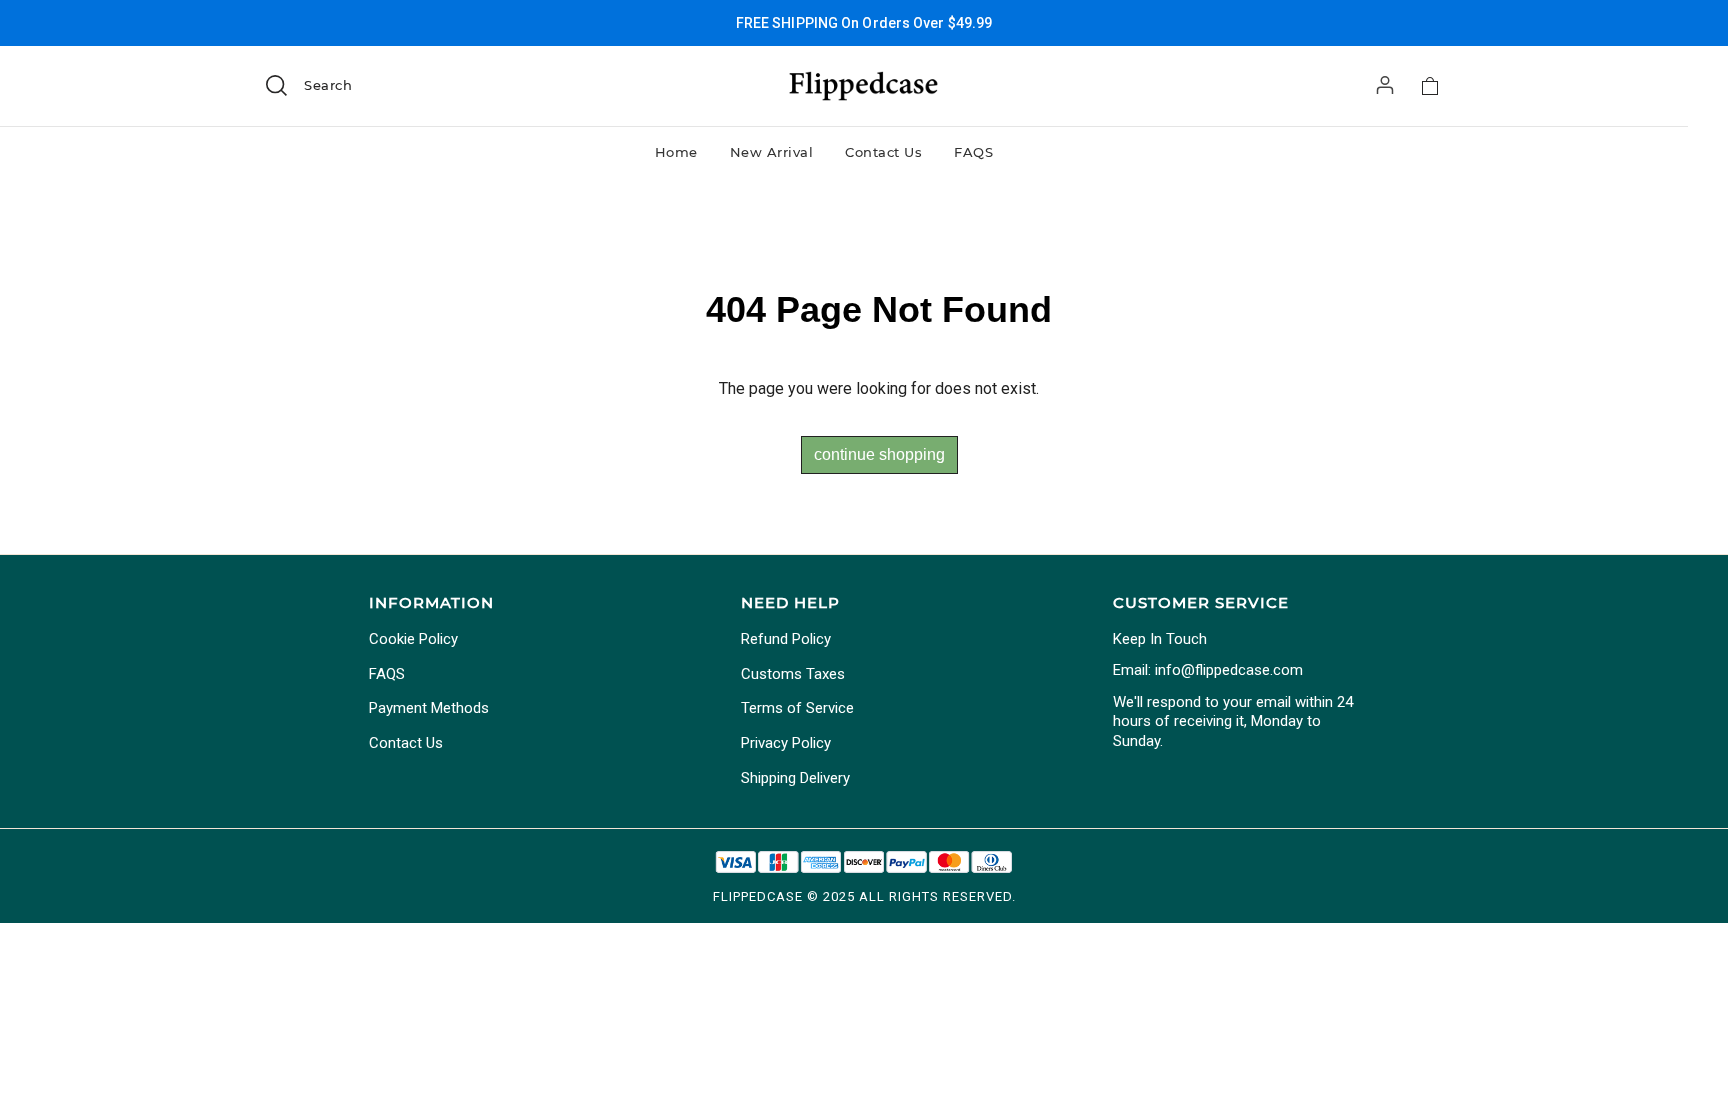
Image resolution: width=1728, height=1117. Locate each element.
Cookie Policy (413, 639)
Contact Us (883, 152)
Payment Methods (429, 708)
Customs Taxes (793, 674)
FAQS (973, 152)
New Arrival (772, 152)
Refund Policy (786, 639)
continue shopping (879, 454)
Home (676, 152)
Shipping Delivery (795, 778)
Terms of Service (797, 708)
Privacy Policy (786, 743)
